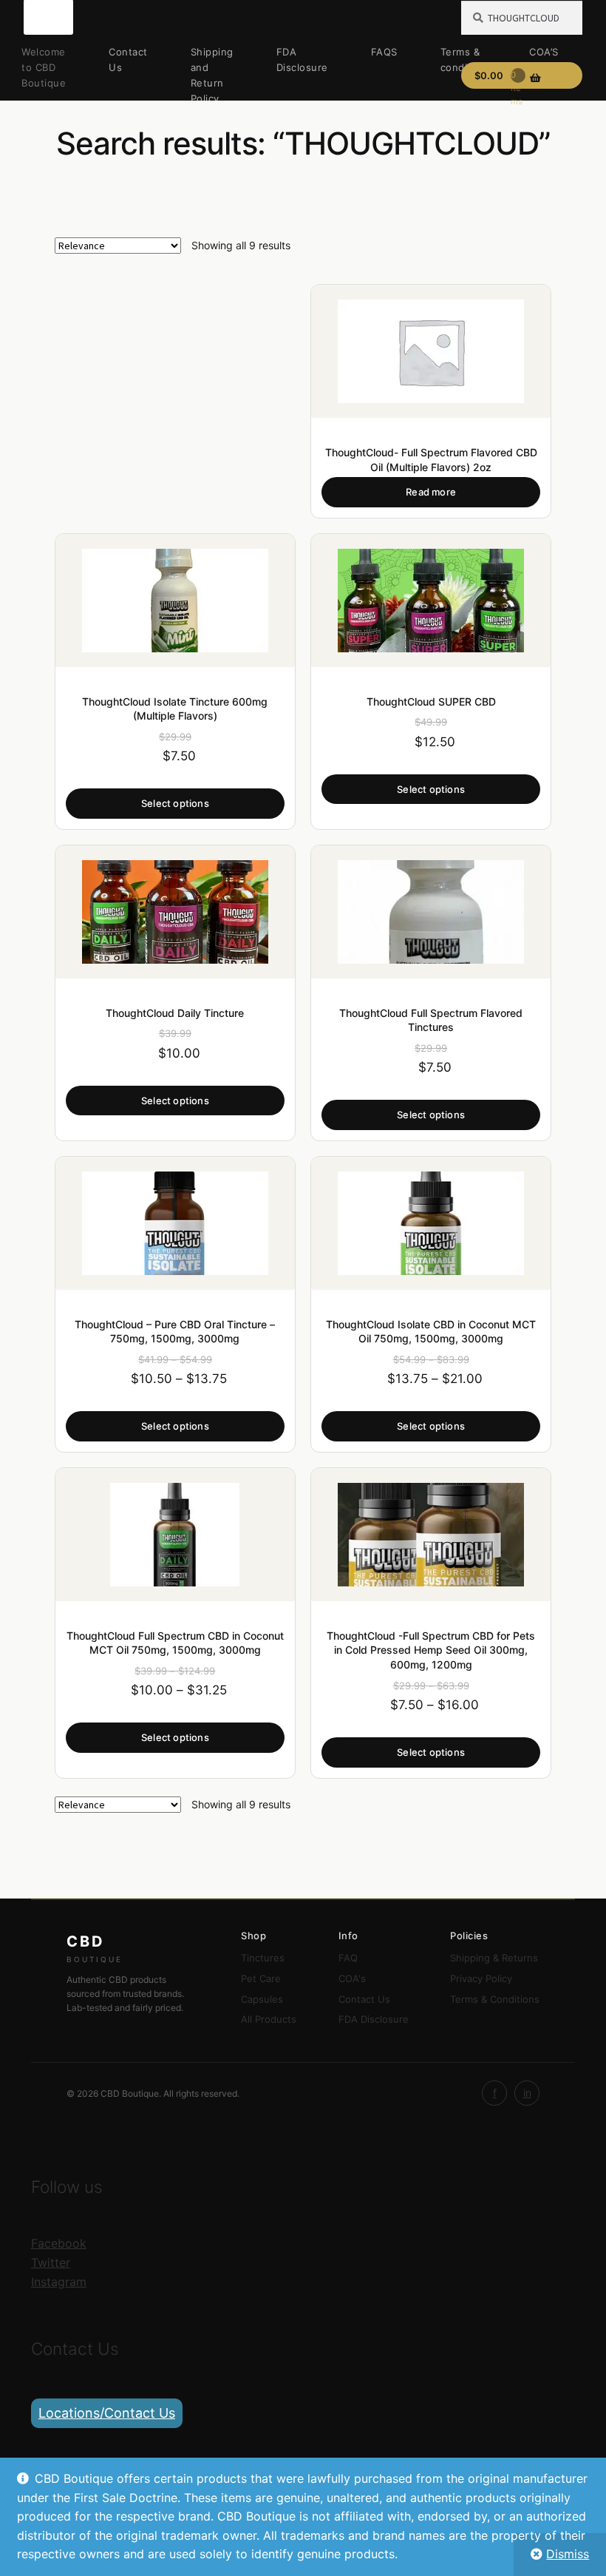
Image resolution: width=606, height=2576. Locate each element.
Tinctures (263, 1958)
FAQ (348, 1958)
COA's (352, 1978)
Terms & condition (464, 60)
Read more (431, 492)
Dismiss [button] (568, 2554)
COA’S (544, 52)
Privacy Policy (481, 1978)
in (527, 2093)
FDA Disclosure (302, 60)
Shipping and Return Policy (212, 75)
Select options (175, 803)
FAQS (384, 52)
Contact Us (128, 60)
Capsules (262, 1999)
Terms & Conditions (495, 1999)
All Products (269, 2019)
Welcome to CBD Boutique (44, 67)
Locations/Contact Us (107, 2413)
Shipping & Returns (494, 1958)
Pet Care (261, 1978)
